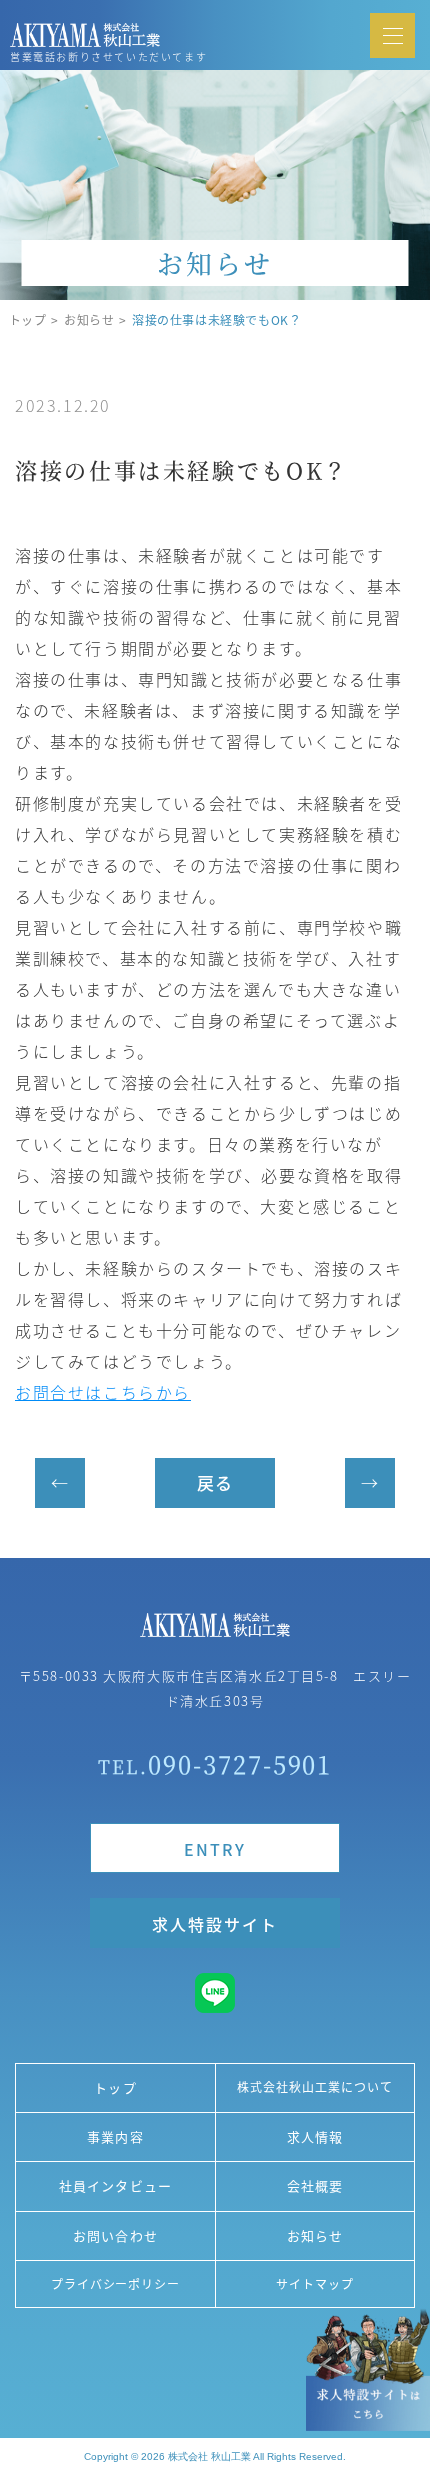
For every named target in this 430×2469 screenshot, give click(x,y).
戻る (215, 1482)
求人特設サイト (214, 1924)
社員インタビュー (115, 2185)
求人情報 (315, 2136)
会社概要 (315, 2185)
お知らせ (89, 320)
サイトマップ (315, 2283)
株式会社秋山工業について (315, 2086)
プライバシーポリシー (116, 2283)
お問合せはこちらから (103, 1392)
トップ (28, 320)
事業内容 (115, 2136)
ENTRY (215, 1849)
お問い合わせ (115, 2235)
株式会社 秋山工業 (209, 2456)
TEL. (215, 1764)
